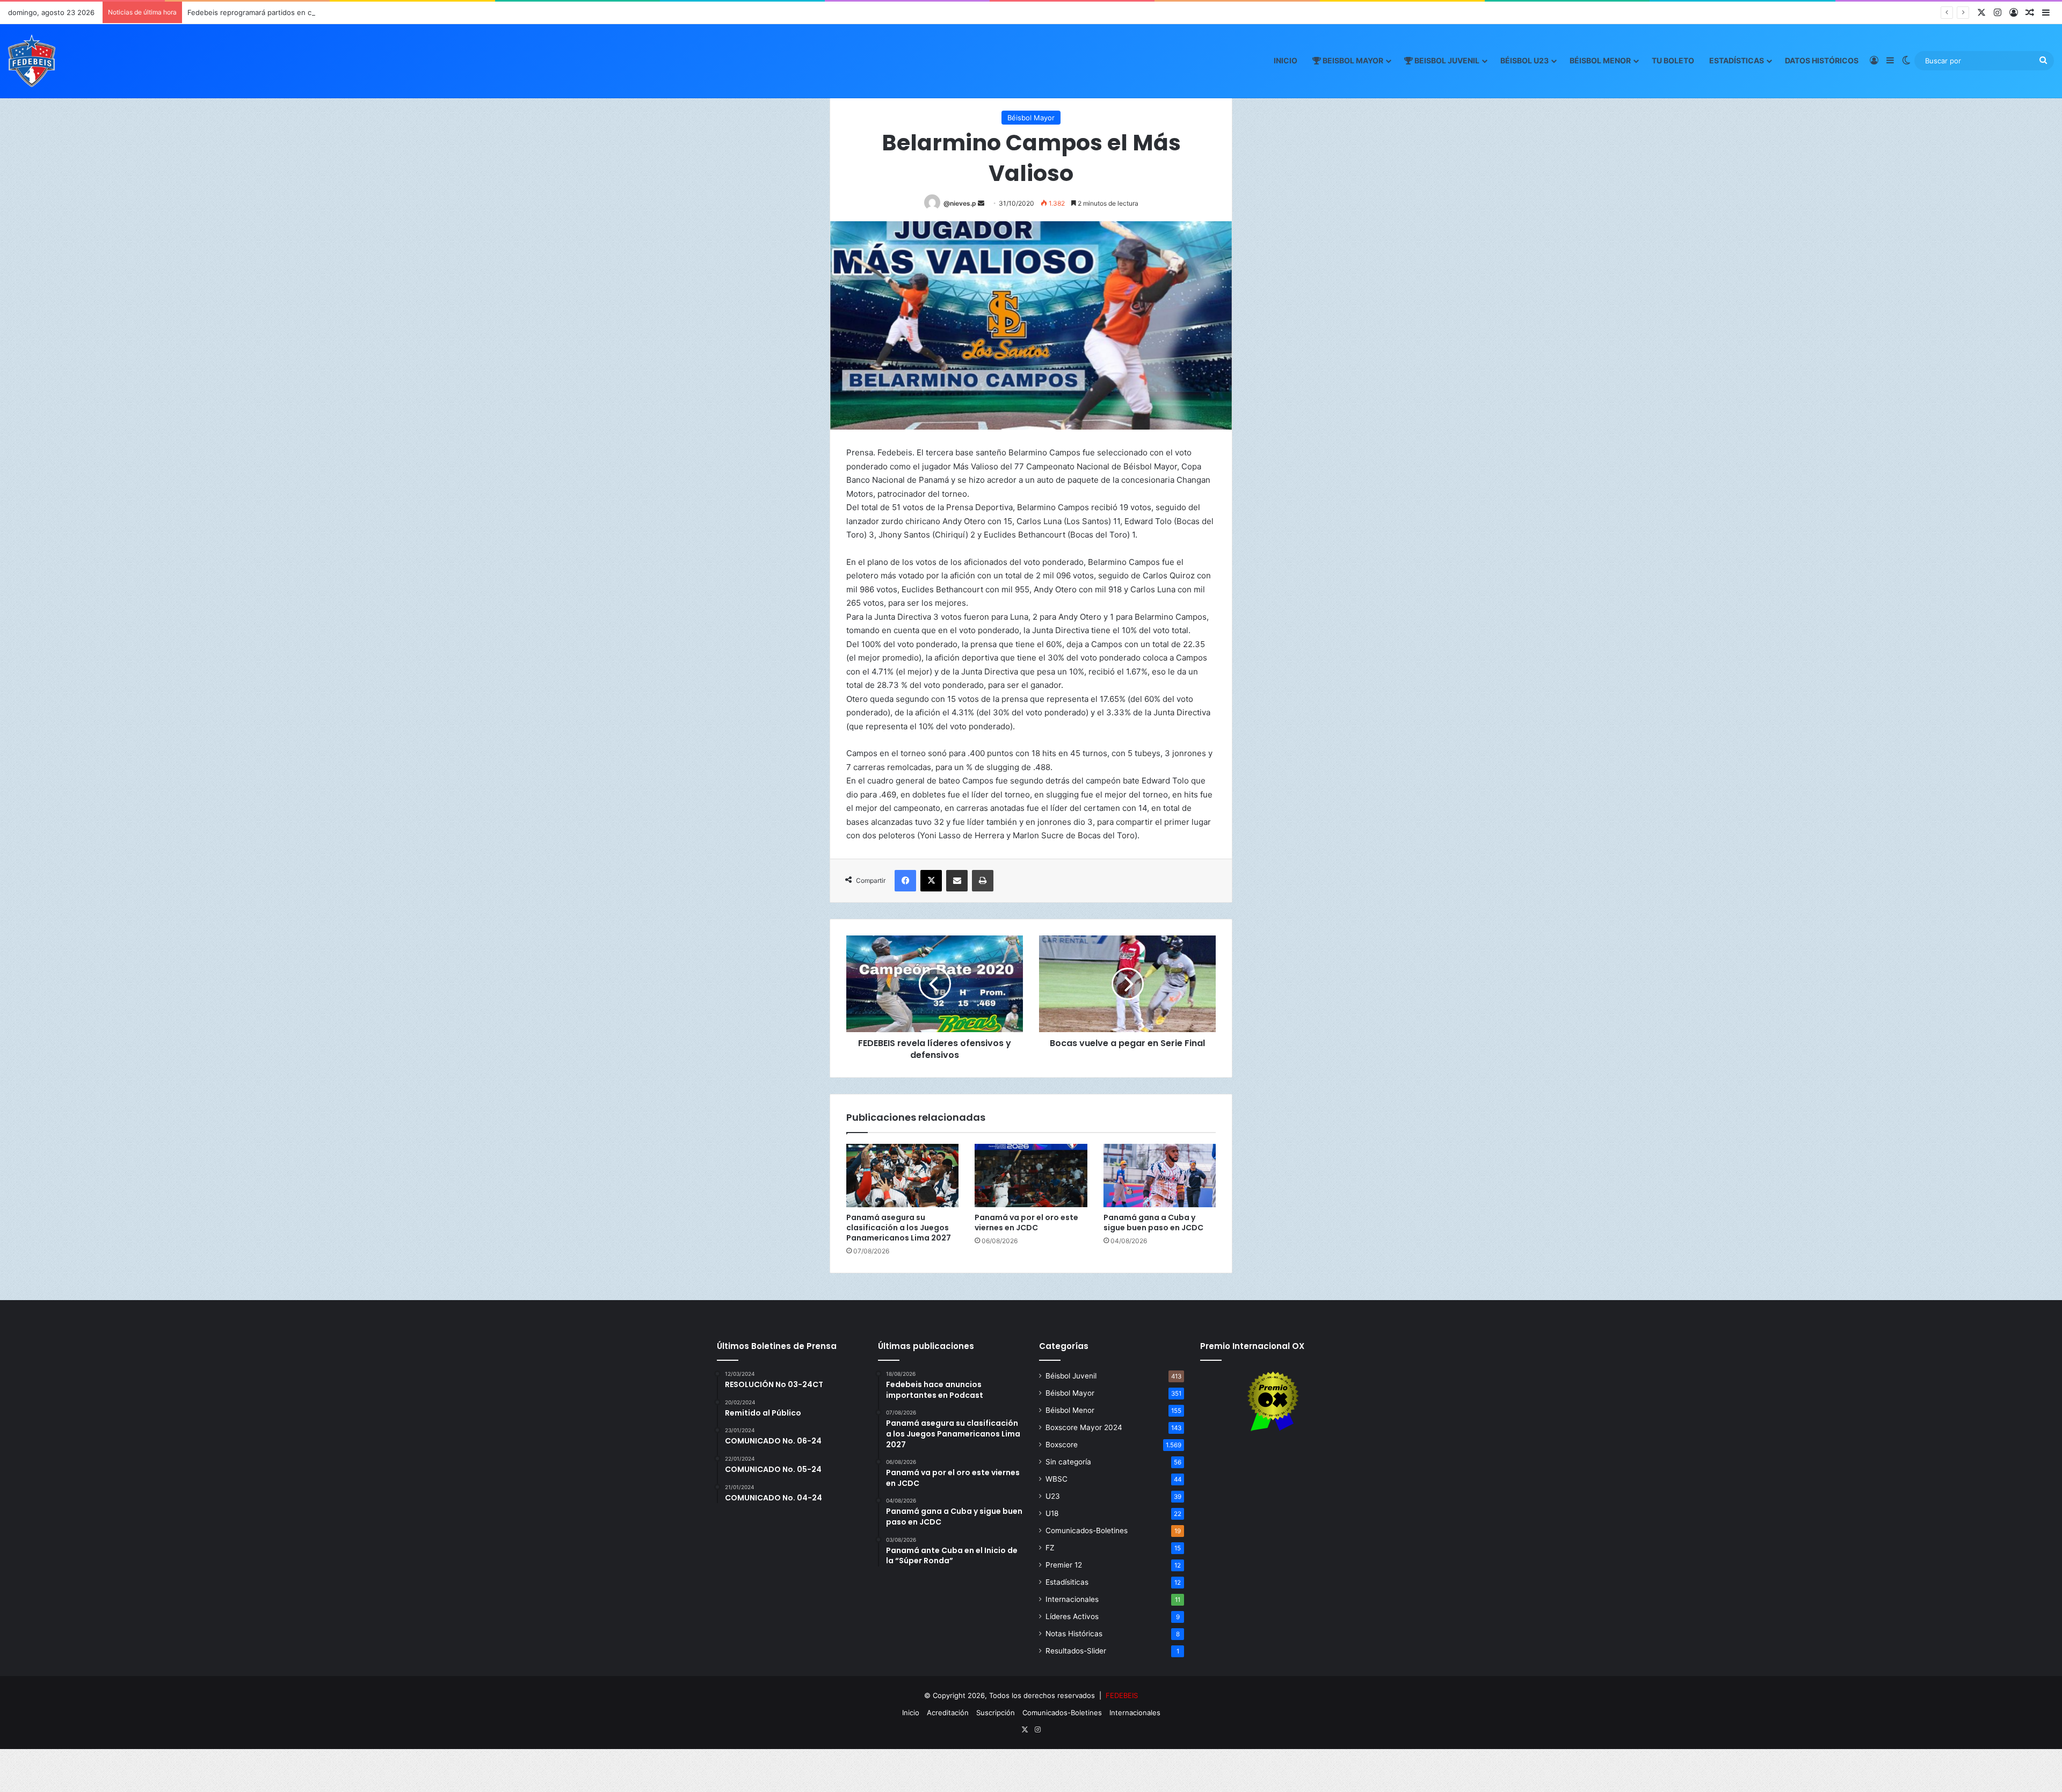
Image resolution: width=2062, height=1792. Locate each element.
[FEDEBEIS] (32, 61)
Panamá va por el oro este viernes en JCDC (1026, 1223)
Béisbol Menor (1600, 60)
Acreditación (948, 1713)
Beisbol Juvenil (1446, 60)
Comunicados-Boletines (1087, 1530)
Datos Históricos (1822, 60)
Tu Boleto (1673, 60)
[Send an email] (981, 203)
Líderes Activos (1072, 1616)
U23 (1053, 1496)
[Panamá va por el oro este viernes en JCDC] (1031, 1176)
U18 (1052, 1513)
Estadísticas (1737, 60)
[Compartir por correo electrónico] (957, 881)
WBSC (1057, 1479)
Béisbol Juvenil (1071, 1376)
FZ (1050, 1548)
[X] (931, 881)
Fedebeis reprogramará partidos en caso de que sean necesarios (297, 12)
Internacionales (1072, 1599)
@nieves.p (960, 203)
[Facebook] (905, 881)
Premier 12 (1064, 1565)
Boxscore (1062, 1445)
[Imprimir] (983, 881)
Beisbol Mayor (1352, 60)
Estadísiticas (1067, 1582)
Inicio (1286, 60)
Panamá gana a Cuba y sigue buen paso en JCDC (1153, 1223)
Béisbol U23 (1524, 60)
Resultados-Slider (1076, 1651)
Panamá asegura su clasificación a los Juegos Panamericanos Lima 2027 (899, 1228)
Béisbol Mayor (1031, 118)
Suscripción (996, 1713)
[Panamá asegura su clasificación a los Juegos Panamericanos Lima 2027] (902, 1176)
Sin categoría (1068, 1462)
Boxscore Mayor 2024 (1084, 1427)
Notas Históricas (1074, 1634)
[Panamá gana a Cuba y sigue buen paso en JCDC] (1160, 1176)
